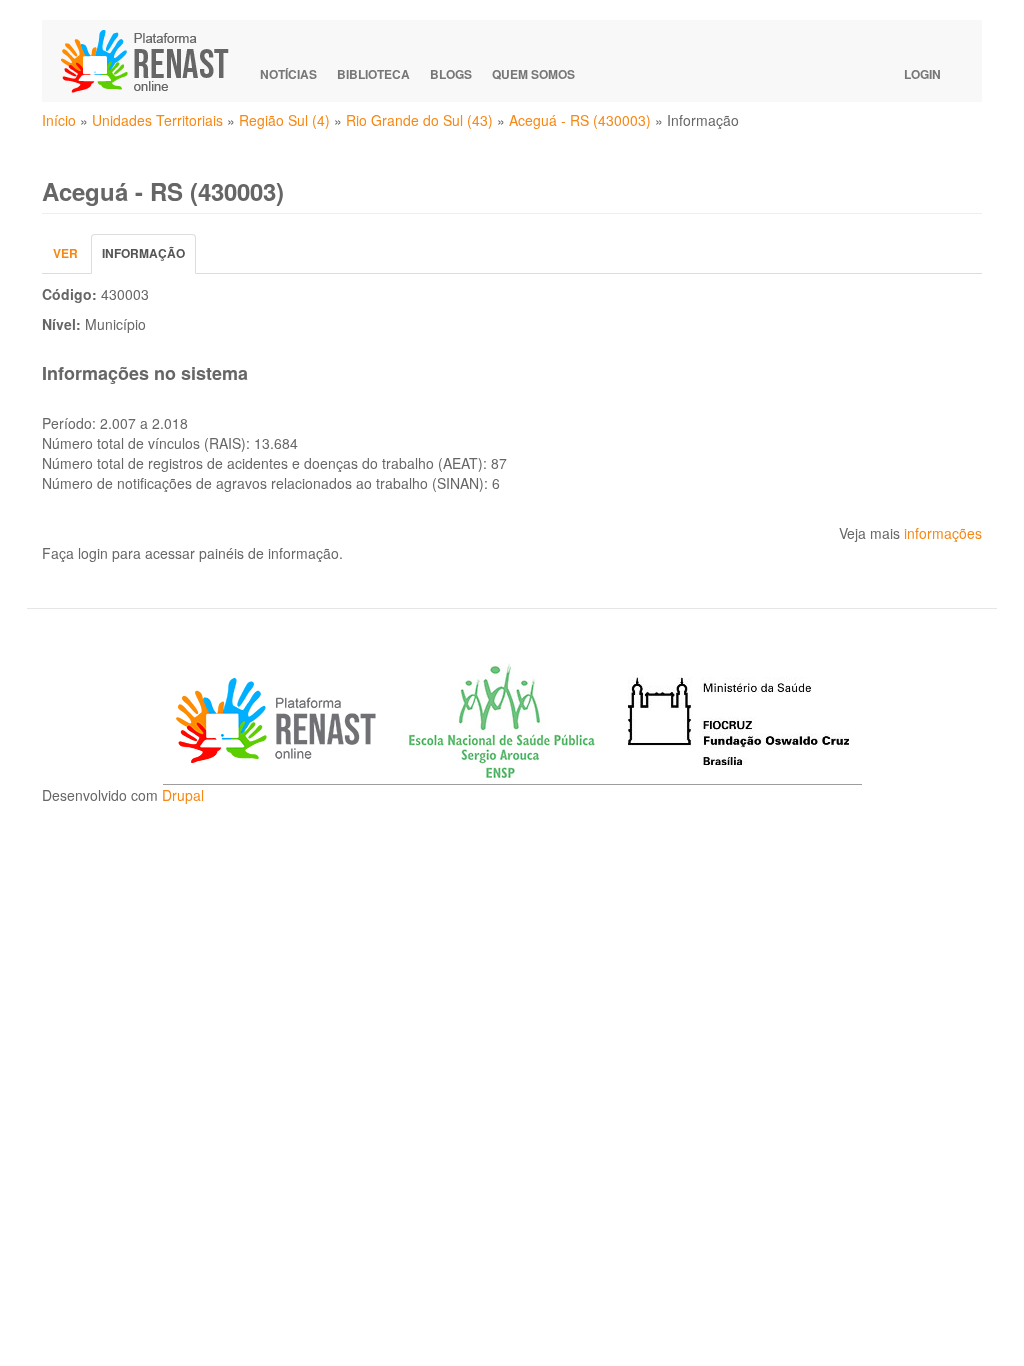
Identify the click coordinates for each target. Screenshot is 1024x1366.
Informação (149, 258)
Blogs (451, 74)
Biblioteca (373, 74)
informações (943, 533)
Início (59, 120)
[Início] (154, 61)
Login (922, 74)
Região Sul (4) (284, 120)
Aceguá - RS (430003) (580, 120)
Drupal (183, 795)
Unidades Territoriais (157, 120)
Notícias (288, 74)
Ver (65, 253)
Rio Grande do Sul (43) (419, 120)
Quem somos (533, 74)
